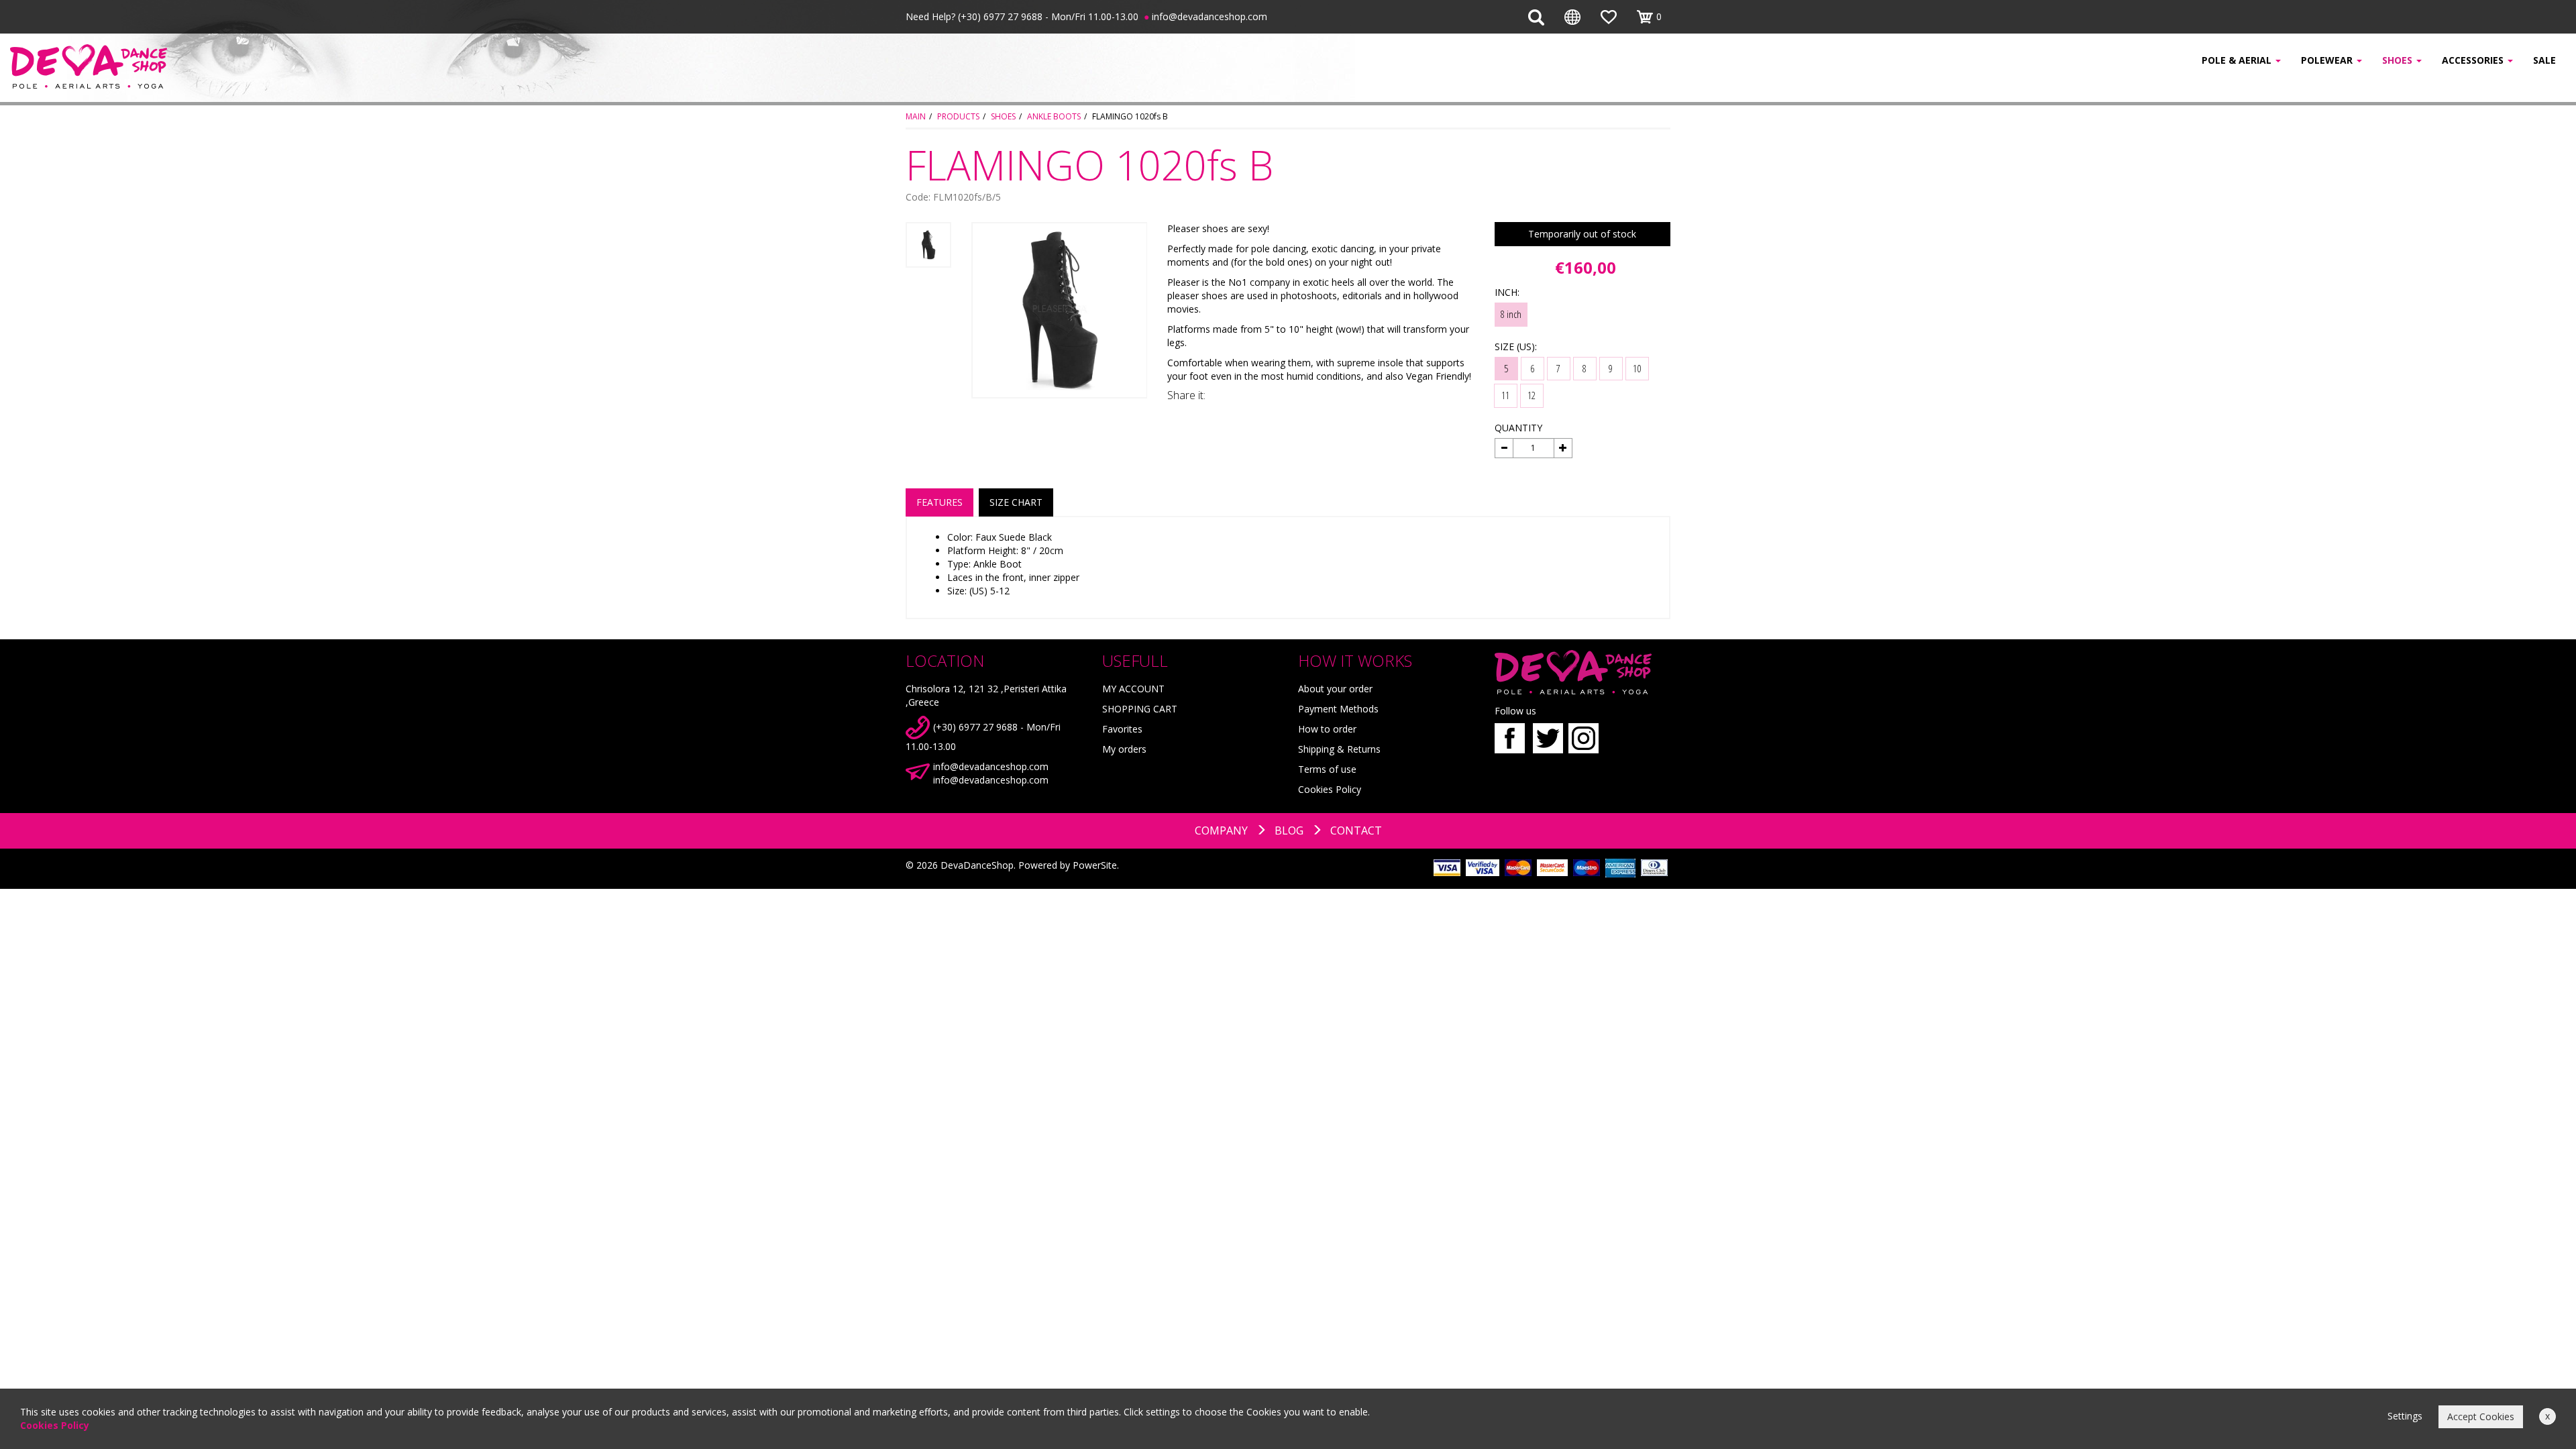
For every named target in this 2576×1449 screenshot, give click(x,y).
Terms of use (1327, 769)
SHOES (1003, 116)
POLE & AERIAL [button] (2238, 60)
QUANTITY (1518, 428)
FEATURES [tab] (940, 502)
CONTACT (1356, 830)
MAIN (916, 116)
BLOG (1289, 830)
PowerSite (1095, 865)
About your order (1335, 689)
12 (1532, 395)
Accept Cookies (2481, 1416)
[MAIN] (215, 66)
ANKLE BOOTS (1054, 116)
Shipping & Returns (1339, 749)
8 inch (1511, 314)
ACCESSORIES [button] (2474, 60)
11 (1505, 395)
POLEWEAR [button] (2328, 60)
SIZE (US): (1516, 346)
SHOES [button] (2399, 60)
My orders (1124, 749)
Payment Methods (1338, 709)
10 (1637, 368)
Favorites (1122, 729)
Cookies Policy (1330, 789)
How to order (1327, 729)
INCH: (1507, 292)
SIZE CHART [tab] (1016, 502)
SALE (2544, 60)
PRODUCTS (958, 116)
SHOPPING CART (1140, 709)
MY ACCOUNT (1133, 689)
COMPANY (1221, 830)
